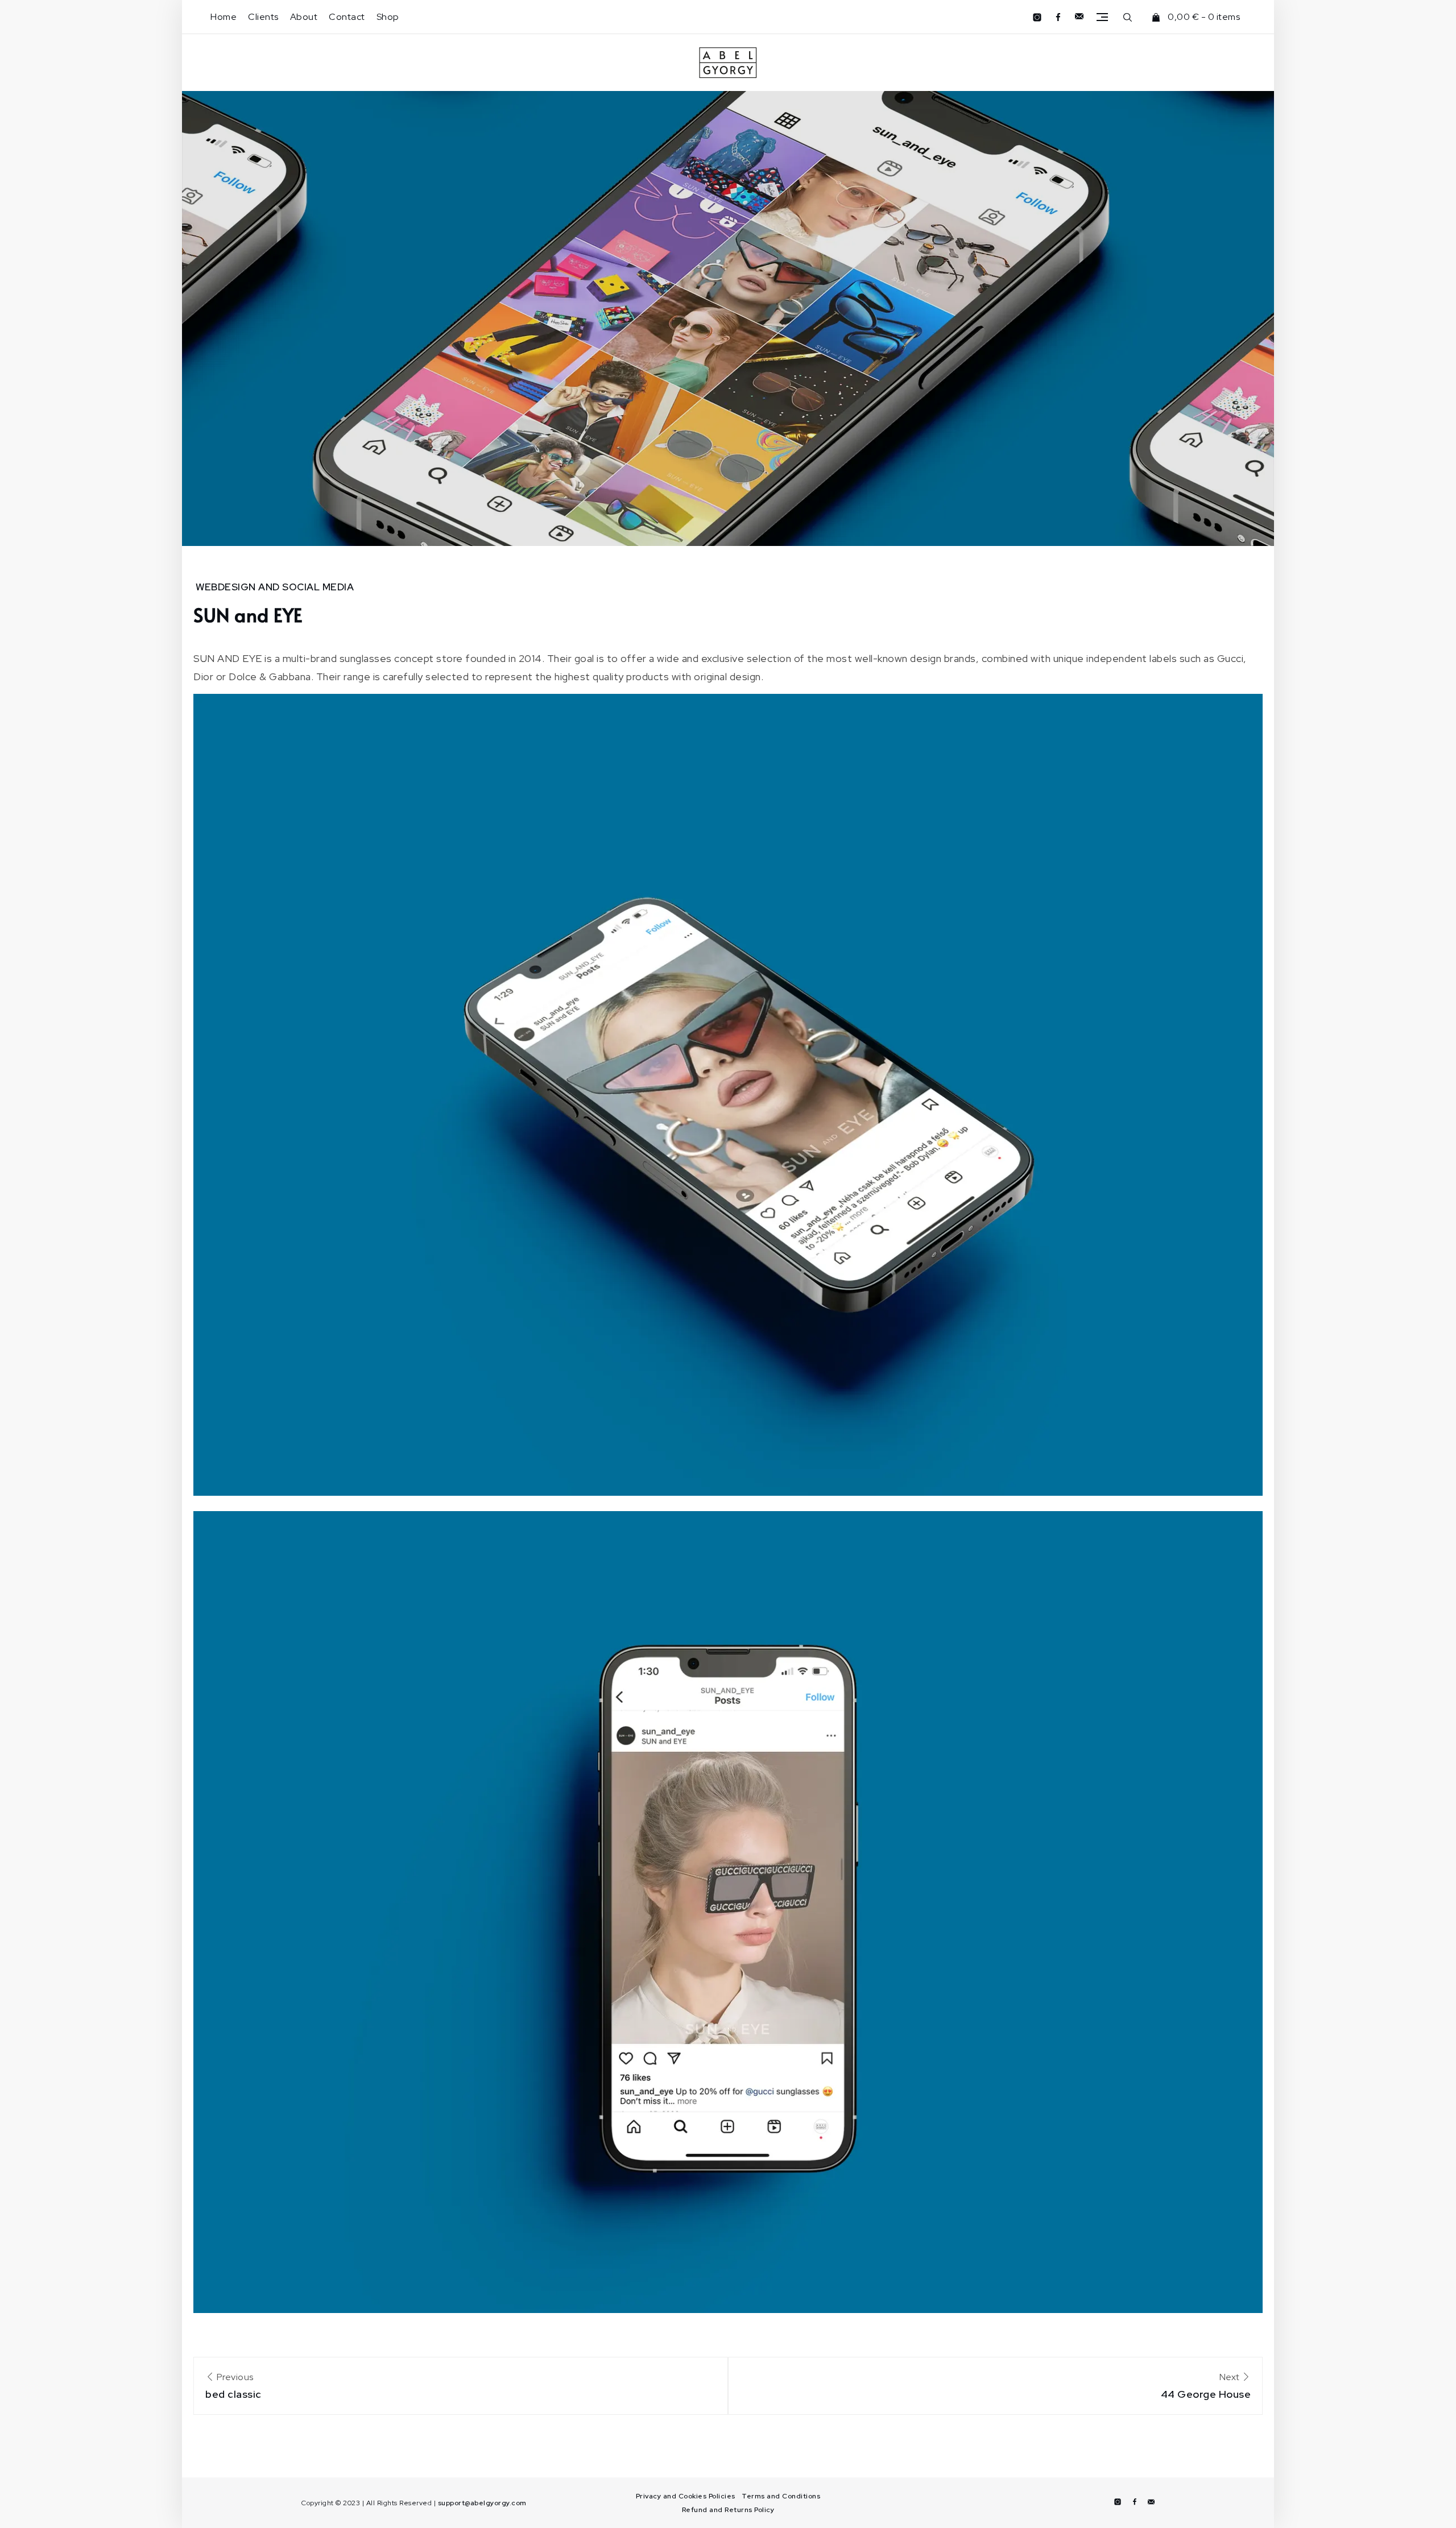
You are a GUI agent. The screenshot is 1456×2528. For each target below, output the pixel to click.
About (304, 17)
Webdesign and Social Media (275, 587)
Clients (263, 17)
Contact (347, 17)
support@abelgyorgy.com (482, 2503)
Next (1206, 2386)
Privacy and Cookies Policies (686, 2496)
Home (224, 17)
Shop (388, 17)
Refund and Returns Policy (728, 2510)
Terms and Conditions (781, 2496)
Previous (233, 2386)
